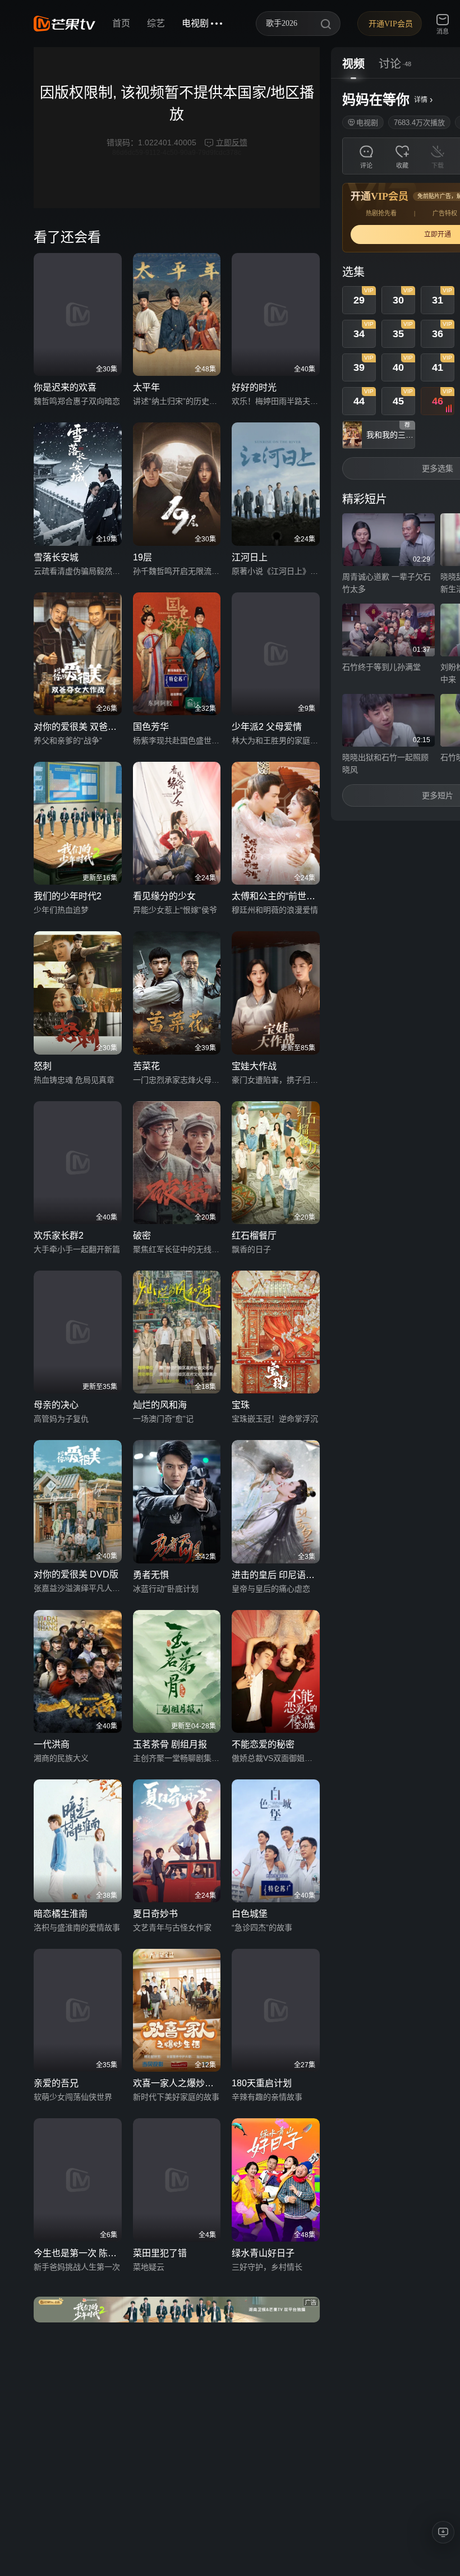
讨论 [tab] (390, 64)
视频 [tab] (353, 64)
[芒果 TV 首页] (65, 24)
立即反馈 (232, 142)
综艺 (156, 23)
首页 (121, 23)
